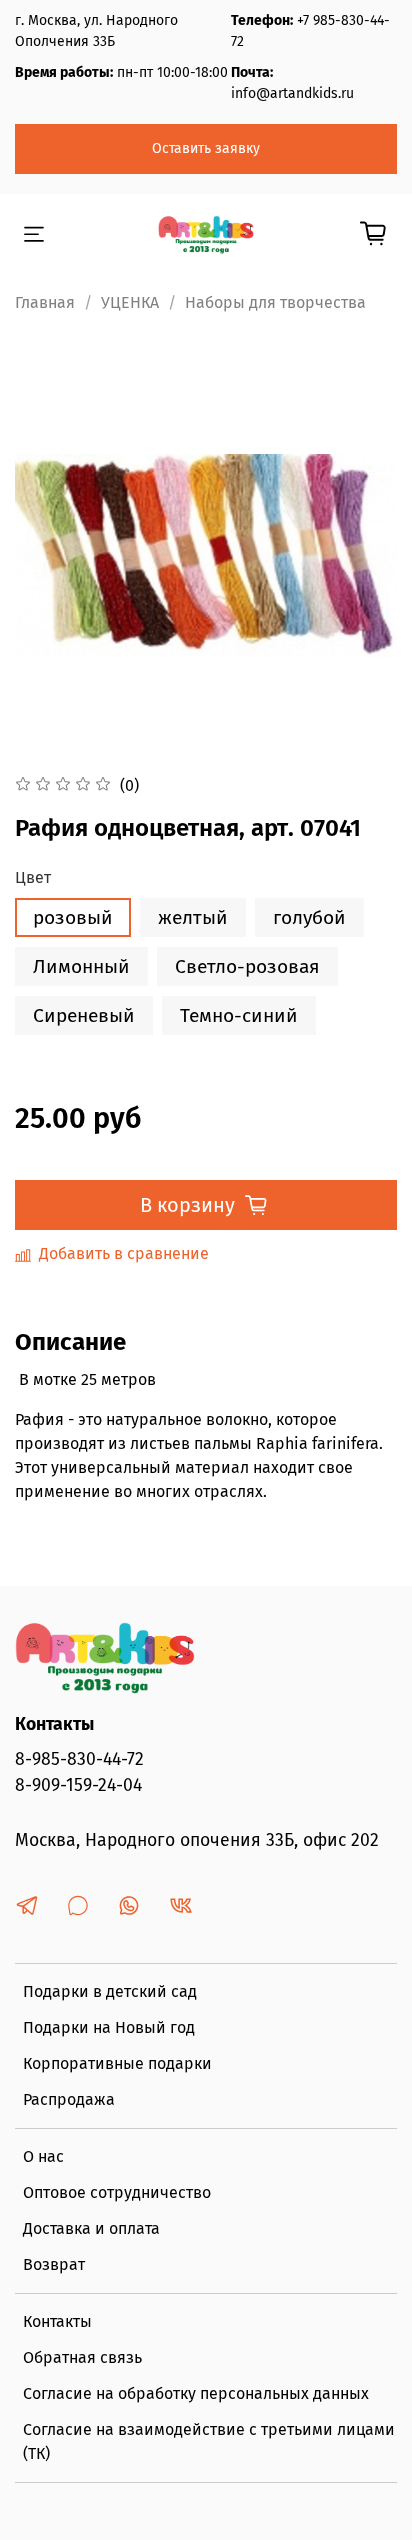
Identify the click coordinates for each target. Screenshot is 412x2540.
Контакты (57, 2321)
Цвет (33, 877)
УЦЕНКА (130, 302)
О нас (43, 2156)
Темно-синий (239, 1015)
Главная (45, 302)
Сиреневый (84, 1015)
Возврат (54, 2264)
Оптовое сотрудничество (117, 2192)
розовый (73, 917)
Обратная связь (82, 2357)
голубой (309, 917)
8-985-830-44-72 (79, 1759)
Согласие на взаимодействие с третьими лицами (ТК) (209, 2441)
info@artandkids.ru (292, 93)
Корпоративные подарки (117, 2063)
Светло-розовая (247, 966)
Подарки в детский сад (110, 1991)
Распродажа (69, 2099)
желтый (193, 917)
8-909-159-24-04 (78, 1785)
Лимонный (81, 966)
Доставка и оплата (91, 2228)
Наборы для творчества (275, 302)
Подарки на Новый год (109, 2027)
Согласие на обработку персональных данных (196, 2393)
